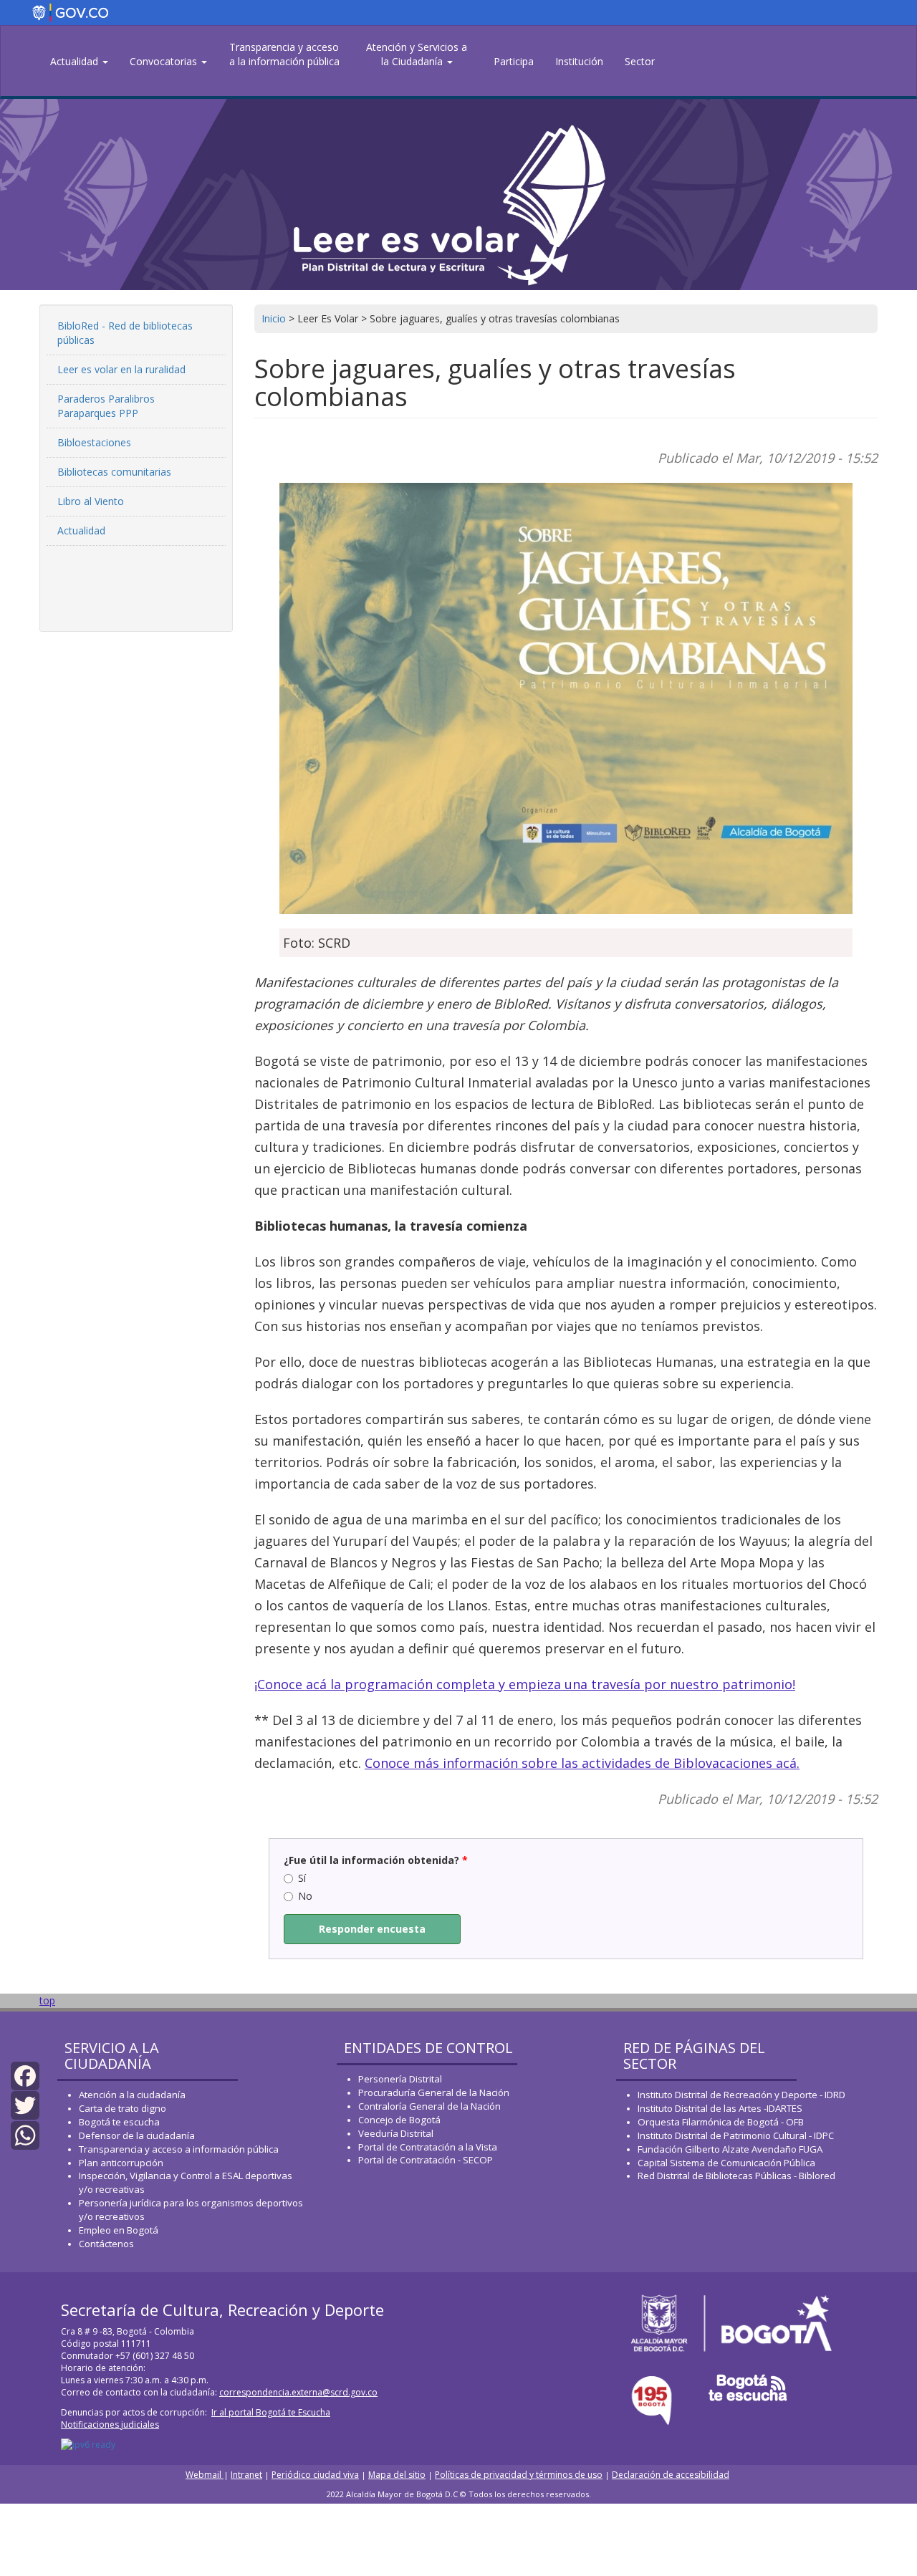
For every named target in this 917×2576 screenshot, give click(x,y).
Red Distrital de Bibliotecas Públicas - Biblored (736, 2176)
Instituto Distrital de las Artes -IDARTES (721, 2108)
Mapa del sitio (397, 2475)
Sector (640, 61)
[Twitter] (25, 2104)
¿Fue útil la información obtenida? (376, 1860)
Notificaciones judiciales (110, 2424)
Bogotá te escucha (119, 2122)
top (47, 2000)
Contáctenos (106, 2244)
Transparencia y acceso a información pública (179, 2149)
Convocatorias (165, 61)
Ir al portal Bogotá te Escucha (271, 2412)
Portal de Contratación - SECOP (426, 2160)
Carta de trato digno (123, 2108)
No (305, 1896)
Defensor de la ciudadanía (137, 2135)
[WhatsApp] (25, 2134)
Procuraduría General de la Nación (434, 2092)
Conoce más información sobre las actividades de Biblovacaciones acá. (582, 1763)
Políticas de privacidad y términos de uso (519, 2475)
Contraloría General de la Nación (429, 2106)
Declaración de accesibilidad (671, 2475)
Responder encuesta (372, 1929)
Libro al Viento (91, 501)
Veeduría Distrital (396, 2133)
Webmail (205, 2475)
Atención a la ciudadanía (132, 2095)
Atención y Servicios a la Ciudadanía (417, 54)
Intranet (246, 2475)
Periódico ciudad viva (315, 2475)
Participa (514, 61)
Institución (579, 61)
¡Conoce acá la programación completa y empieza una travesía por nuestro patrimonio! (525, 1684)
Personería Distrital (400, 2079)
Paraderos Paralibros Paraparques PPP (106, 406)
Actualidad (76, 61)
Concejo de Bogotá (399, 2120)
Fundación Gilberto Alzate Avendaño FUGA (730, 2149)
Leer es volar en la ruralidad (121, 369)
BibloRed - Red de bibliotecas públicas (125, 333)
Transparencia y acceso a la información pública (284, 54)
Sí (302, 1878)
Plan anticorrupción (121, 2163)
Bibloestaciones (94, 442)
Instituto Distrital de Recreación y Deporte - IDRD (741, 2095)
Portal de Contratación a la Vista (428, 2147)
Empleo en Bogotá (119, 2230)
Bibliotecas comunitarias (114, 472)
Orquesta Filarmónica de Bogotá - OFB (721, 2122)
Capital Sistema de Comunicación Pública (726, 2163)
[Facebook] (25, 2075)
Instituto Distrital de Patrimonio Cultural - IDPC (736, 2135)
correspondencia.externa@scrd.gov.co (298, 2392)
